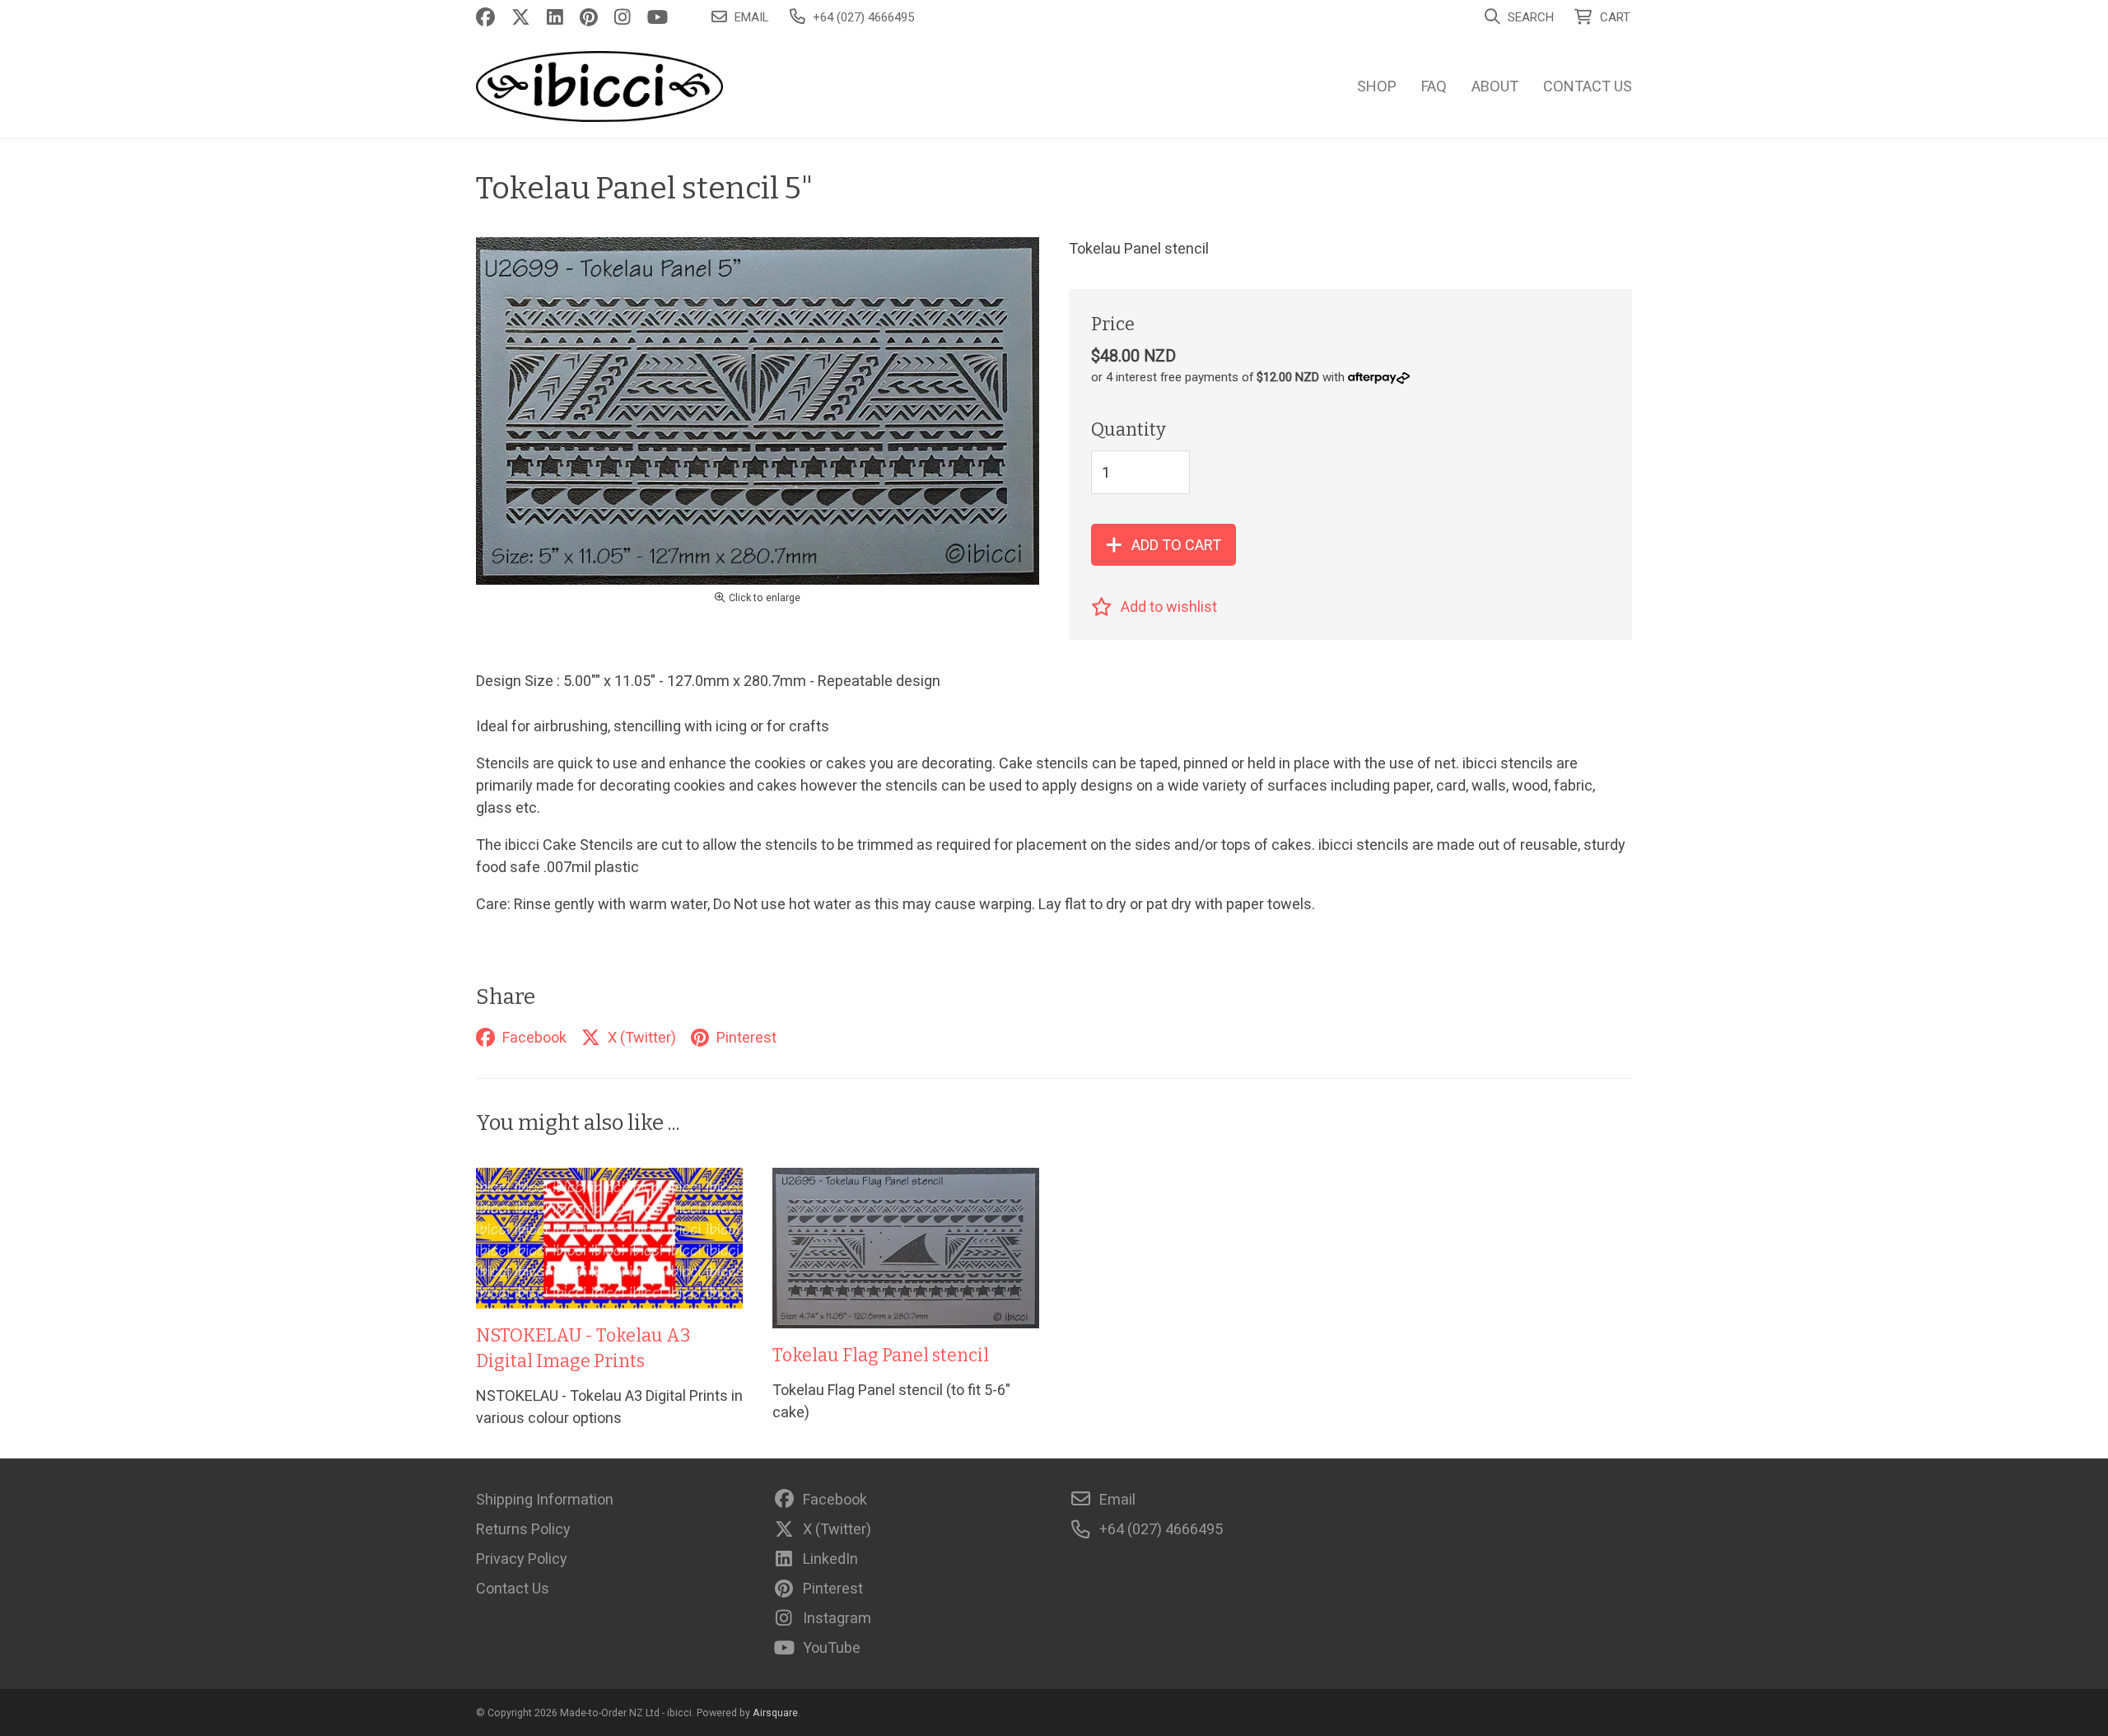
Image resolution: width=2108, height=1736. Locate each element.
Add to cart (1176, 545)
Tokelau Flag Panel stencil (881, 1356)
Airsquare (775, 1713)
